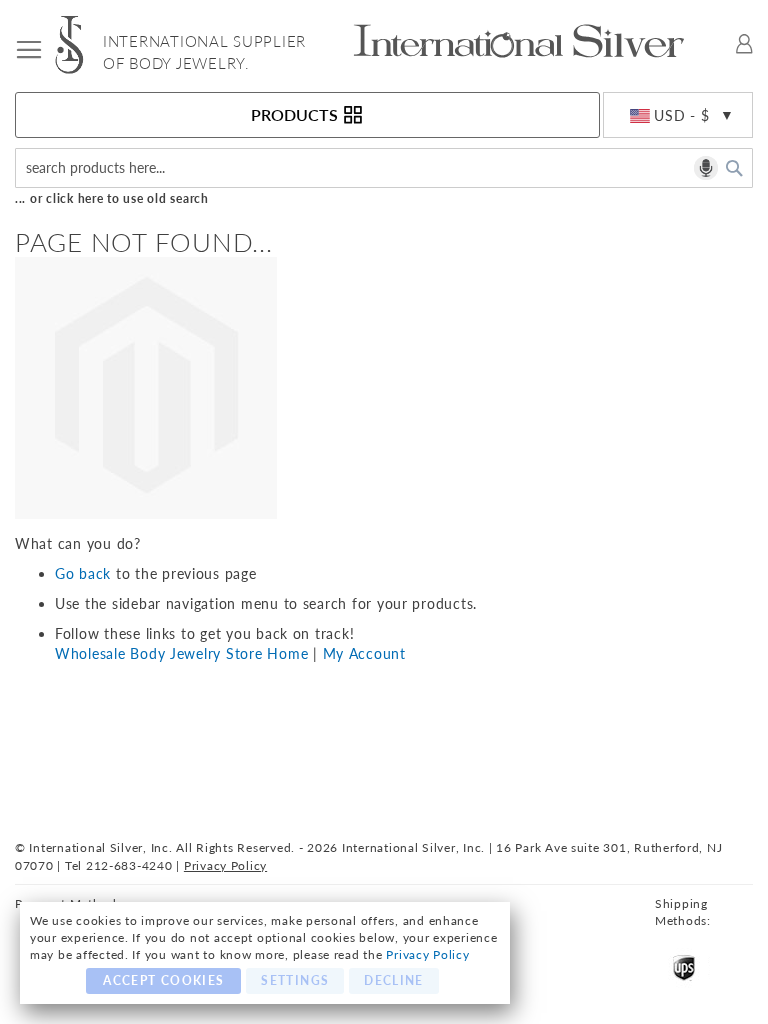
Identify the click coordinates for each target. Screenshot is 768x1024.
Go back (83, 573)
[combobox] (384, 168)
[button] (678, 115)
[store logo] (79, 44)
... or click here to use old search (112, 198)
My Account (364, 653)
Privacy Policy (427, 954)
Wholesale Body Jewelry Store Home (181, 653)
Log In (744, 44)
